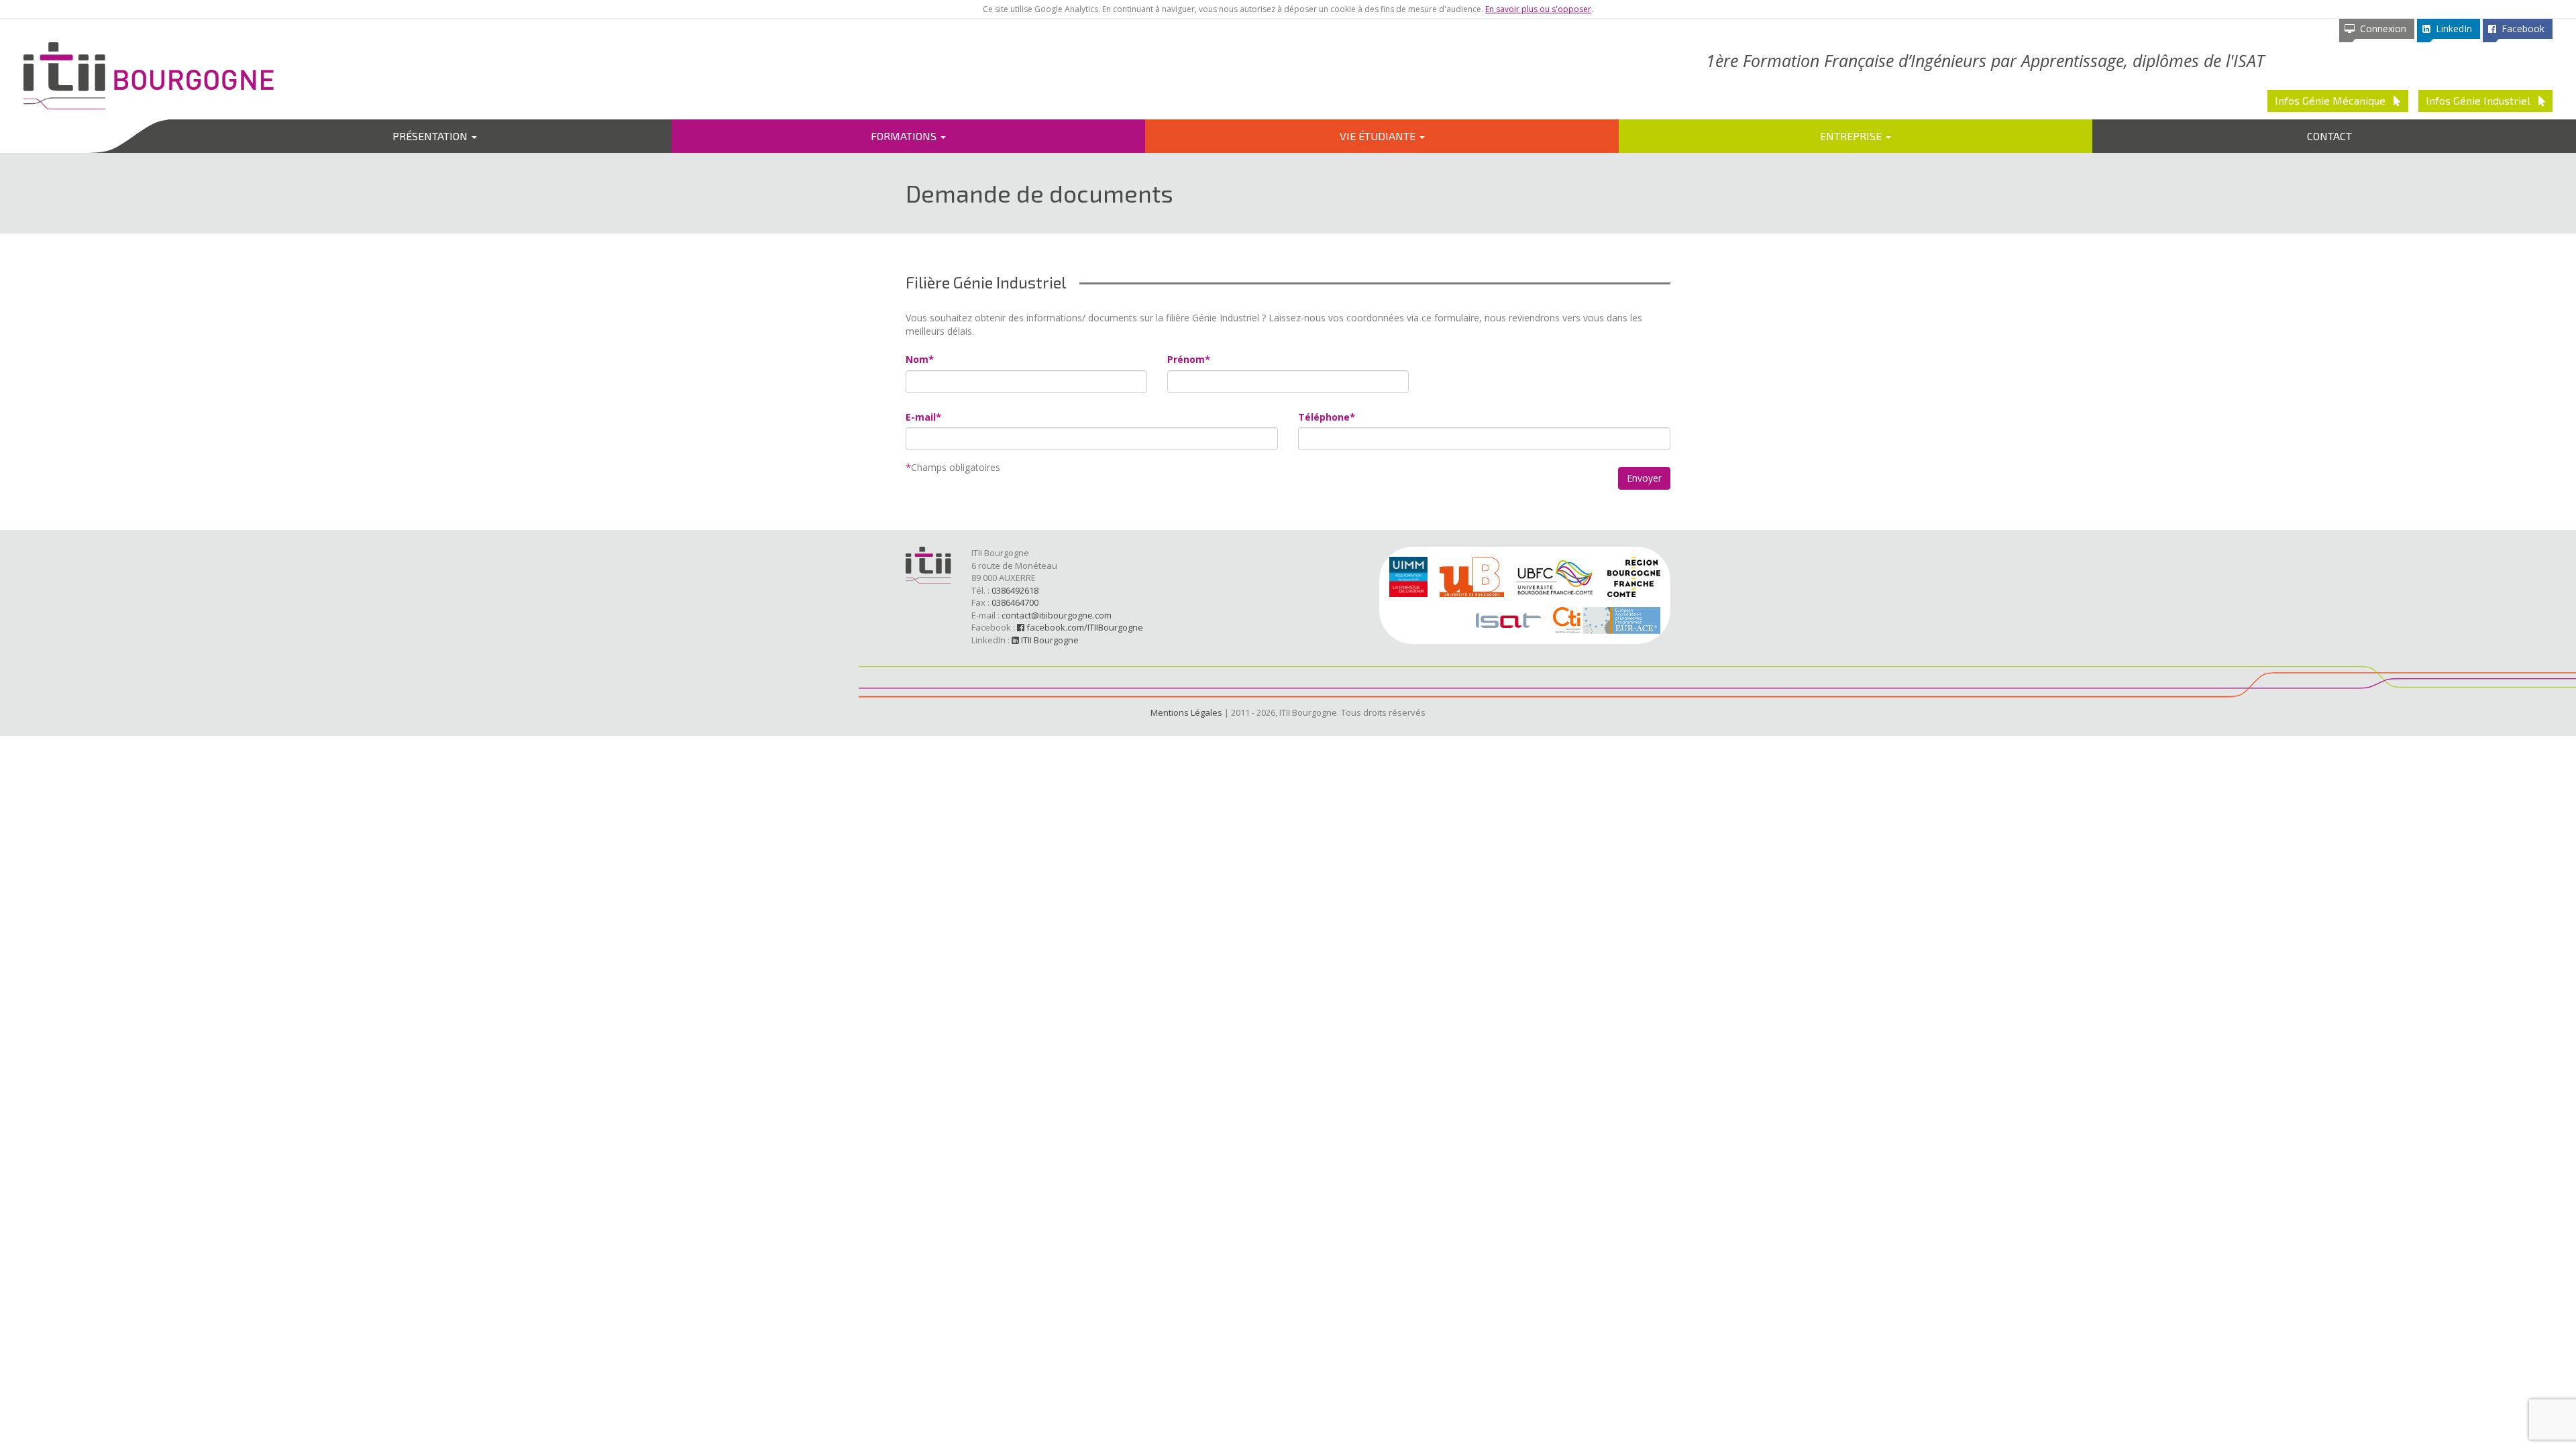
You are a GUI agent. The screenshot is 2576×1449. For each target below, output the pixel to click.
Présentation (431, 136)
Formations (905, 136)
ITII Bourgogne (1049, 640)
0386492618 (1015, 590)
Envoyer (1644, 478)
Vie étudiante (1379, 136)
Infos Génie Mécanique (2334, 100)
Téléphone (1324, 417)
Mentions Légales (1186, 712)
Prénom (1186, 359)
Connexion (2380, 29)
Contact (2329, 136)
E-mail (921, 417)
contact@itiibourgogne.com (1057, 615)
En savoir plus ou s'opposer (1538, 9)
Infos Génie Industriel (2482, 100)
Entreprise (1852, 136)
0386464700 (1015, 602)
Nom (917, 359)
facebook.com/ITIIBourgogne (1084, 627)
